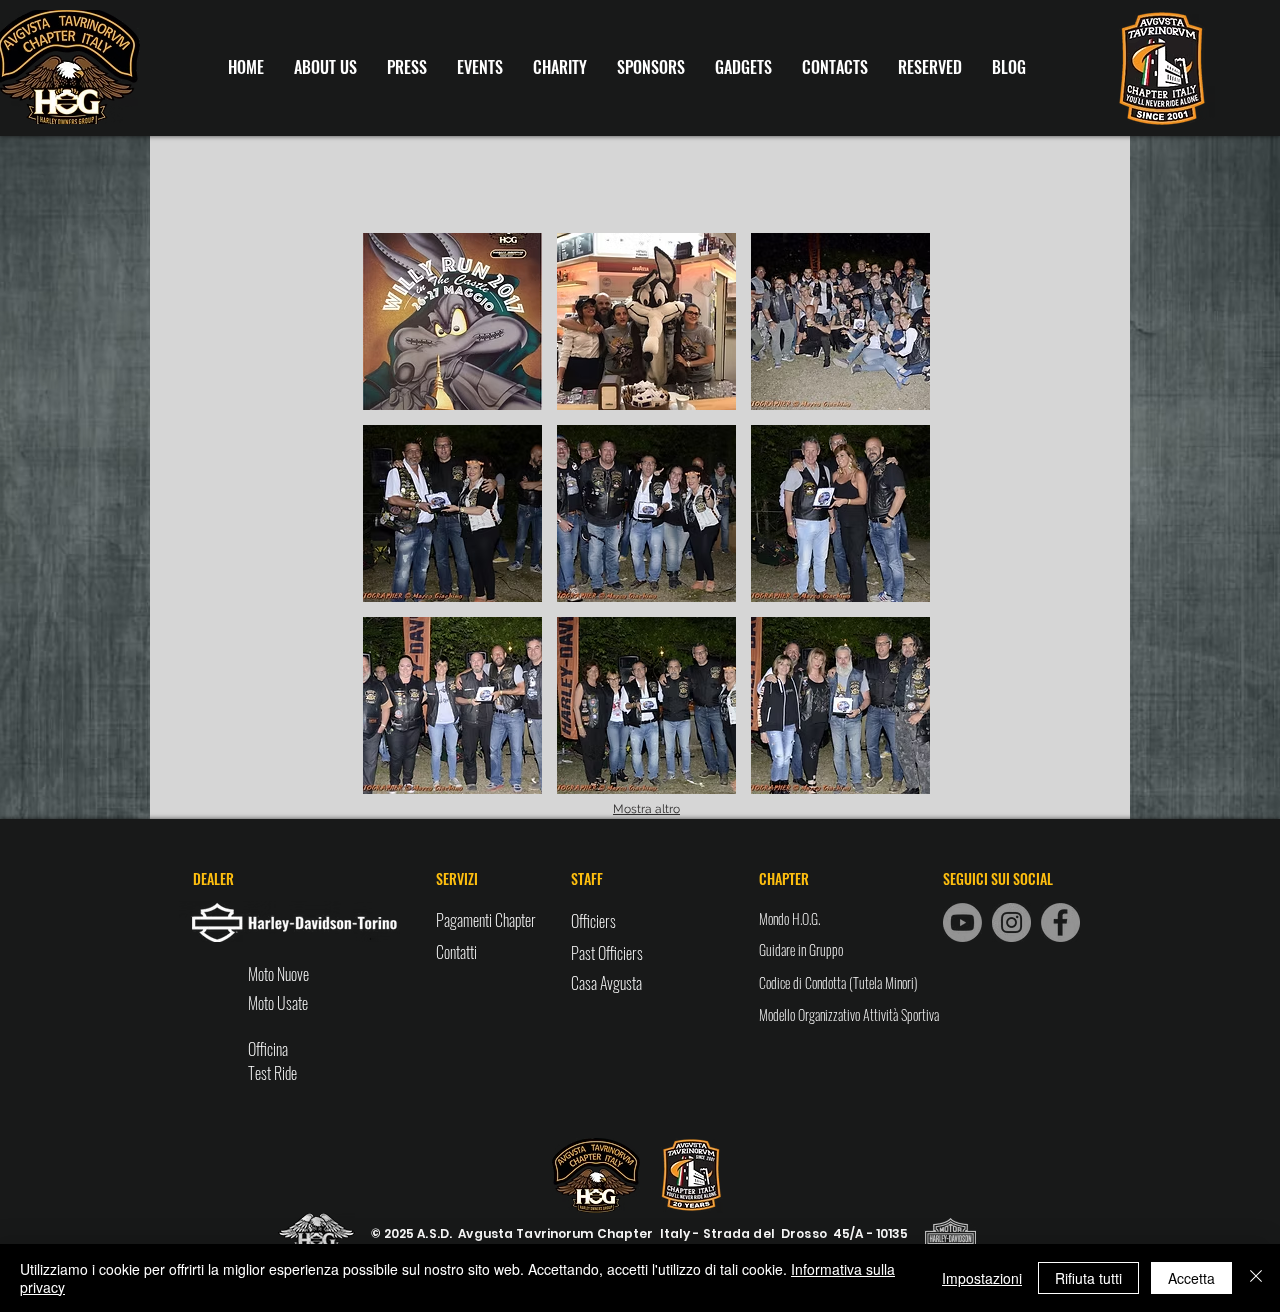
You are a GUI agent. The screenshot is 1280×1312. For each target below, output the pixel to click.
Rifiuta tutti (1088, 1278)
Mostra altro (646, 809)
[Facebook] (1060, 922)
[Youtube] (962, 922)
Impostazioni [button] (982, 1278)
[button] (452, 321)
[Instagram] (1011, 922)
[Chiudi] (1256, 1278)
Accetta (1191, 1278)
